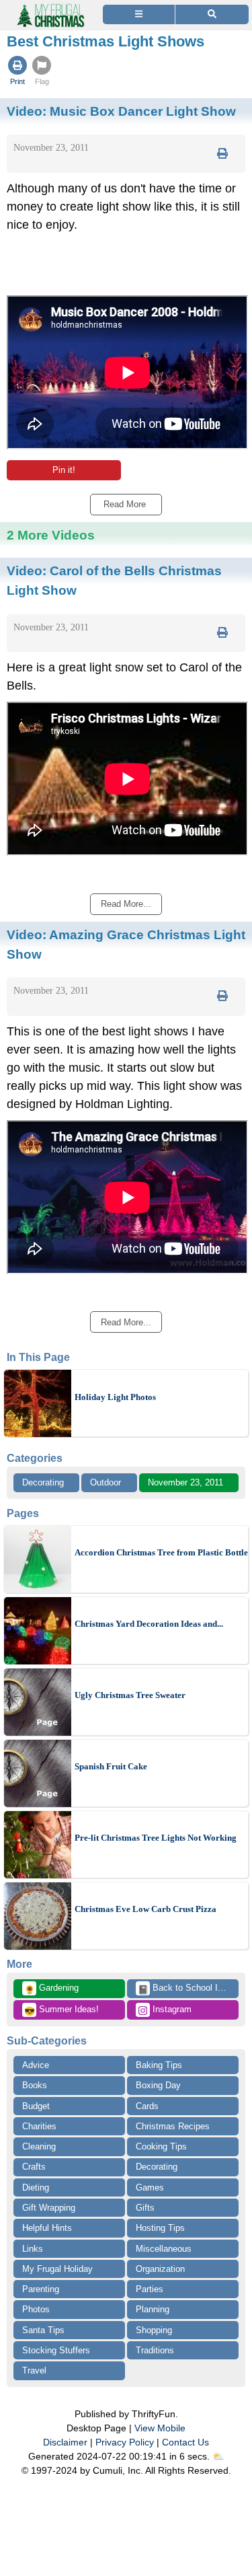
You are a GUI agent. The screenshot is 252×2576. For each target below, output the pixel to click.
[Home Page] (50, 8)
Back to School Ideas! (188, 1989)
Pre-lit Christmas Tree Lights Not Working (156, 1838)
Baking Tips (159, 2065)
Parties (150, 2289)
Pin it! (64, 470)
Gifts (145, 2208)
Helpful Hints (47, 2228)
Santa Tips (43, 2330)
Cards (147, 2106)
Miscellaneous (164, 2249)
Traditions (155, 2350)
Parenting (41, 2289)
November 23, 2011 (185, 1482)
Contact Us (185, 2442)
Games (150, 2187)
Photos (36, 2309)
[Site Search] (212, 14)
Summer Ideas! (61, 2010)
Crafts (34, 2167)
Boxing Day (158, 2085)
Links (33, 2249)
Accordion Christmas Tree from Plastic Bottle (161, 1552)
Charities (39, 2126)
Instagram (171, 2009)
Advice (36, 2065)
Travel (34, 2370)
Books (35, 2085)
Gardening (51, 1989)
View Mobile (160, 2428)
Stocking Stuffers (56, 2350)
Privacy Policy (125, 2442)
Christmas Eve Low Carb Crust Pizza (145, 1909)
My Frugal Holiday (57, 2269)
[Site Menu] (139, 14)
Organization (160, 2269)
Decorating (43, 1482)
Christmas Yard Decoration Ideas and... (149, 1624)
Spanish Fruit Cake (111, 1766)
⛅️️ (218, 2456)
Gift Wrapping (49, 2208)
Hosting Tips (160, 2228)
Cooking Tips (161, 2146)
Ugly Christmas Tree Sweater (130, 1695)
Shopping (154, 2330)
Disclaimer (65, 2442)
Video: (121, 111)
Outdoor (106, 1482)
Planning (153, 2309)
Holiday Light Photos (115, 1397)
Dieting (36, 2187)
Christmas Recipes (173, 2126)
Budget (36, 2106)
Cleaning (39, 2146)
